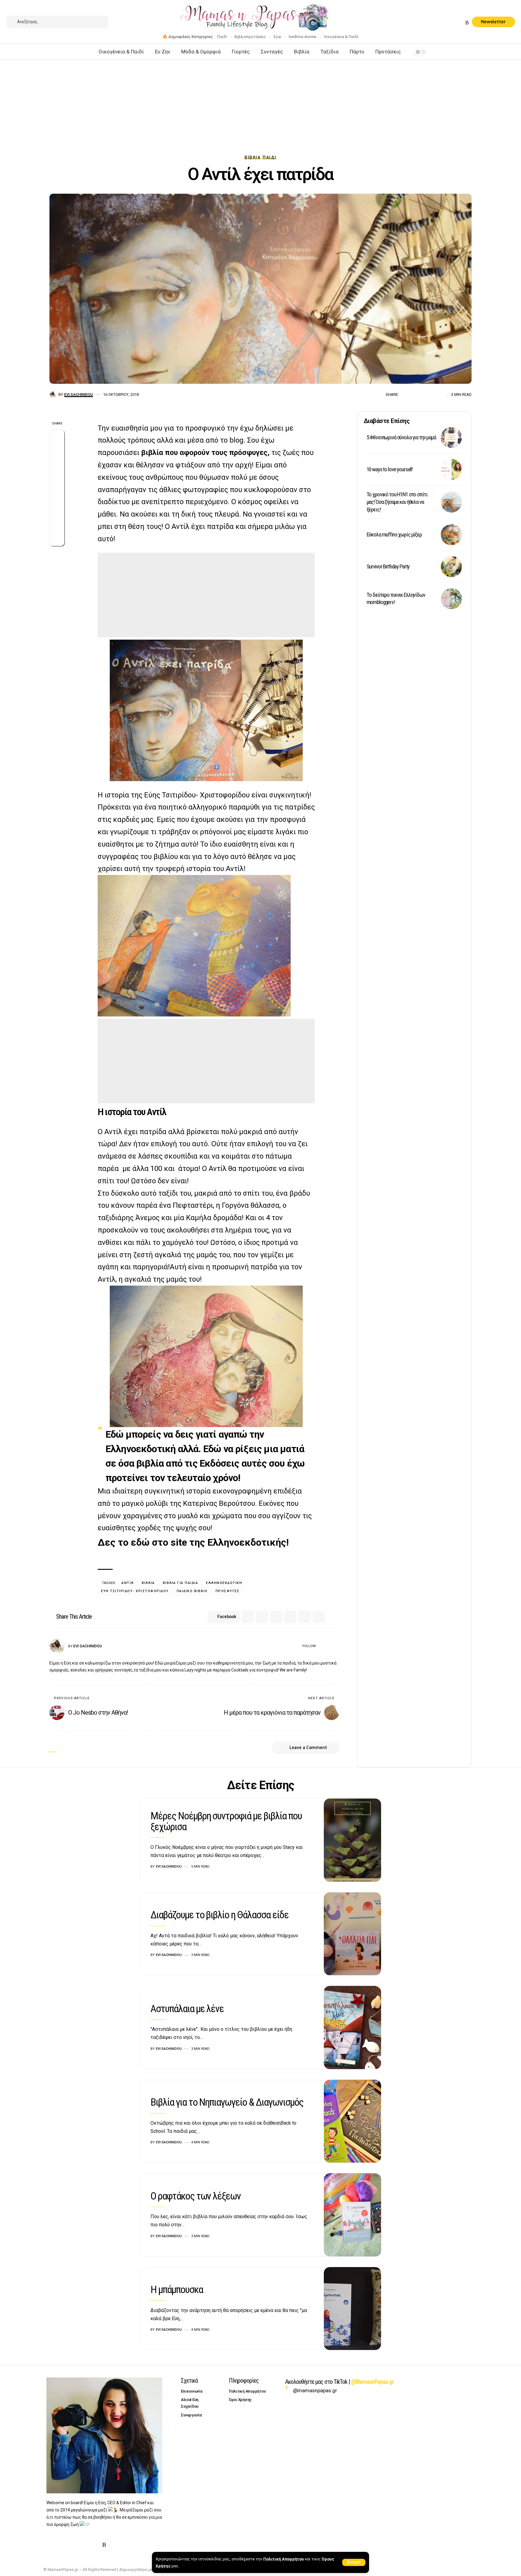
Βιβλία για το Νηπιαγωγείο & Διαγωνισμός (227, 2102)
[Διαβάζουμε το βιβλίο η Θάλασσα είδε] (352, 1934)
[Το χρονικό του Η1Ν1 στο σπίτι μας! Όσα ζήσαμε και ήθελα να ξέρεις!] (451, 502)
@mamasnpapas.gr (315, 2390)
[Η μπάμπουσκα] (352, 2309)
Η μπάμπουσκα (177, 2289)
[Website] (322, 1646)
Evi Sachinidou (79, 394)
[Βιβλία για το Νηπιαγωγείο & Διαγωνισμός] (352, 2121)
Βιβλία (253, 157)
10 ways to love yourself (390, 469)
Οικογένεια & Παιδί (341, 37)
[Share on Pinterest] (57, 466)
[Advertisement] (260, 105)
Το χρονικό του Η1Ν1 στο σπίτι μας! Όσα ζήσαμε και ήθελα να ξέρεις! (397, 502)
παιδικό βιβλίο (192, 1591)
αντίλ (128, 1583)
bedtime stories (303, 37)
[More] (442, 395)
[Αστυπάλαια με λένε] (352, 2027)
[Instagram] (446, 23)
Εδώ (115, 1434)
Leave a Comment (308, 1748)
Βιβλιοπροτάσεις (250, 37)
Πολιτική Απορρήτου (284, 2559)
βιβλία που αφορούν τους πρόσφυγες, (205, 453)
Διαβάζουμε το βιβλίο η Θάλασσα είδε (219, 1915)
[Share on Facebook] (404, 395)
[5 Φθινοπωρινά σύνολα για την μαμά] (451, 437)
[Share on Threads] (57, 495)
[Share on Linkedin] (57, 480)
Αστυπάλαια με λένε (187, 2008)
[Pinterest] (453, 23)
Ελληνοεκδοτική (224, 1583)
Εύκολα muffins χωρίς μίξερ (394, 534)
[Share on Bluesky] (57, 509)
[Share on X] (414, 395)
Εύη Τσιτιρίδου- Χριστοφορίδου (135, 1591)
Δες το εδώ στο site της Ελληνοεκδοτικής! (193, 1542)
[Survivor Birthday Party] (451, 567)
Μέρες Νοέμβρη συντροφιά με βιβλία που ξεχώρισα (226, 1821)
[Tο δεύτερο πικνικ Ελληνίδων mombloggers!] (451, 599)
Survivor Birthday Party (388, 566)
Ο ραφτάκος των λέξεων (196, 2196)
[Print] (432, 395)
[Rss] (467, 23)
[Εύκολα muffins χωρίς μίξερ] (451, 535)
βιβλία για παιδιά (181, 1583)
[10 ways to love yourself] (451, 469)
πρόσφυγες (228, 1591)
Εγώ (278, 37)
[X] (438, 23)
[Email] (423, 395)
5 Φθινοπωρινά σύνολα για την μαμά (401, 437)
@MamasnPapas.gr (372, 2382)
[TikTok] (460, 23)
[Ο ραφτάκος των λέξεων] (352, 2215)
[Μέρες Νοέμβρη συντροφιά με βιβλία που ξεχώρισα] (352, 1840)
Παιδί (222, 37)
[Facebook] (431, 23)
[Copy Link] (57, 524)
